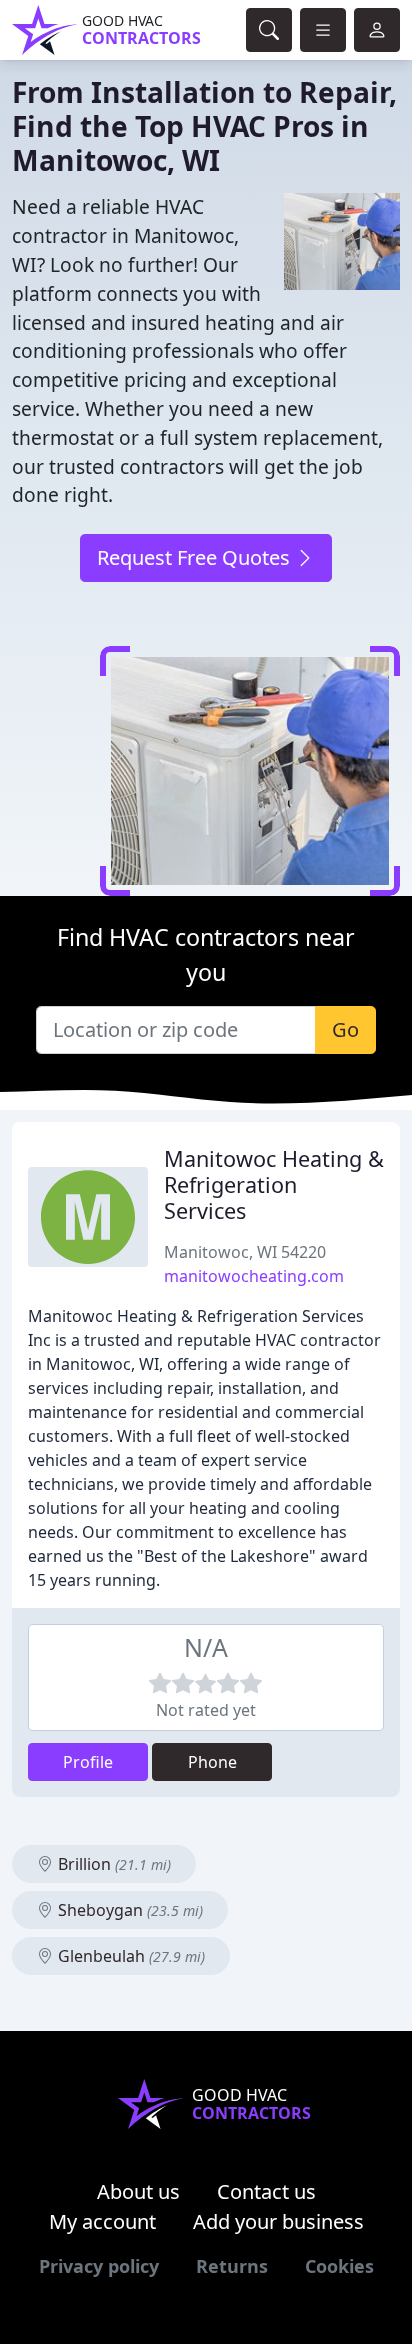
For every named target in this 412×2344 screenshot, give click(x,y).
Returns (232, 2266)
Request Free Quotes (196, 557)
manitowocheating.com (254, 1276)
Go (345, 1029)
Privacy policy (99, 2266)
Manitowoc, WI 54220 (245, 1252)
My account (102, 2221)
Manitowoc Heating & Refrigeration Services (274, 1184)
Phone (212, 1762)
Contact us (266, 2191)
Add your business (278, 2221)
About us (138, 2191)
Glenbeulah (129, 1956)
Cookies (339, 2266)
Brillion (112, 1864)
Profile (88, 1762)
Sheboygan (128, 1910)
